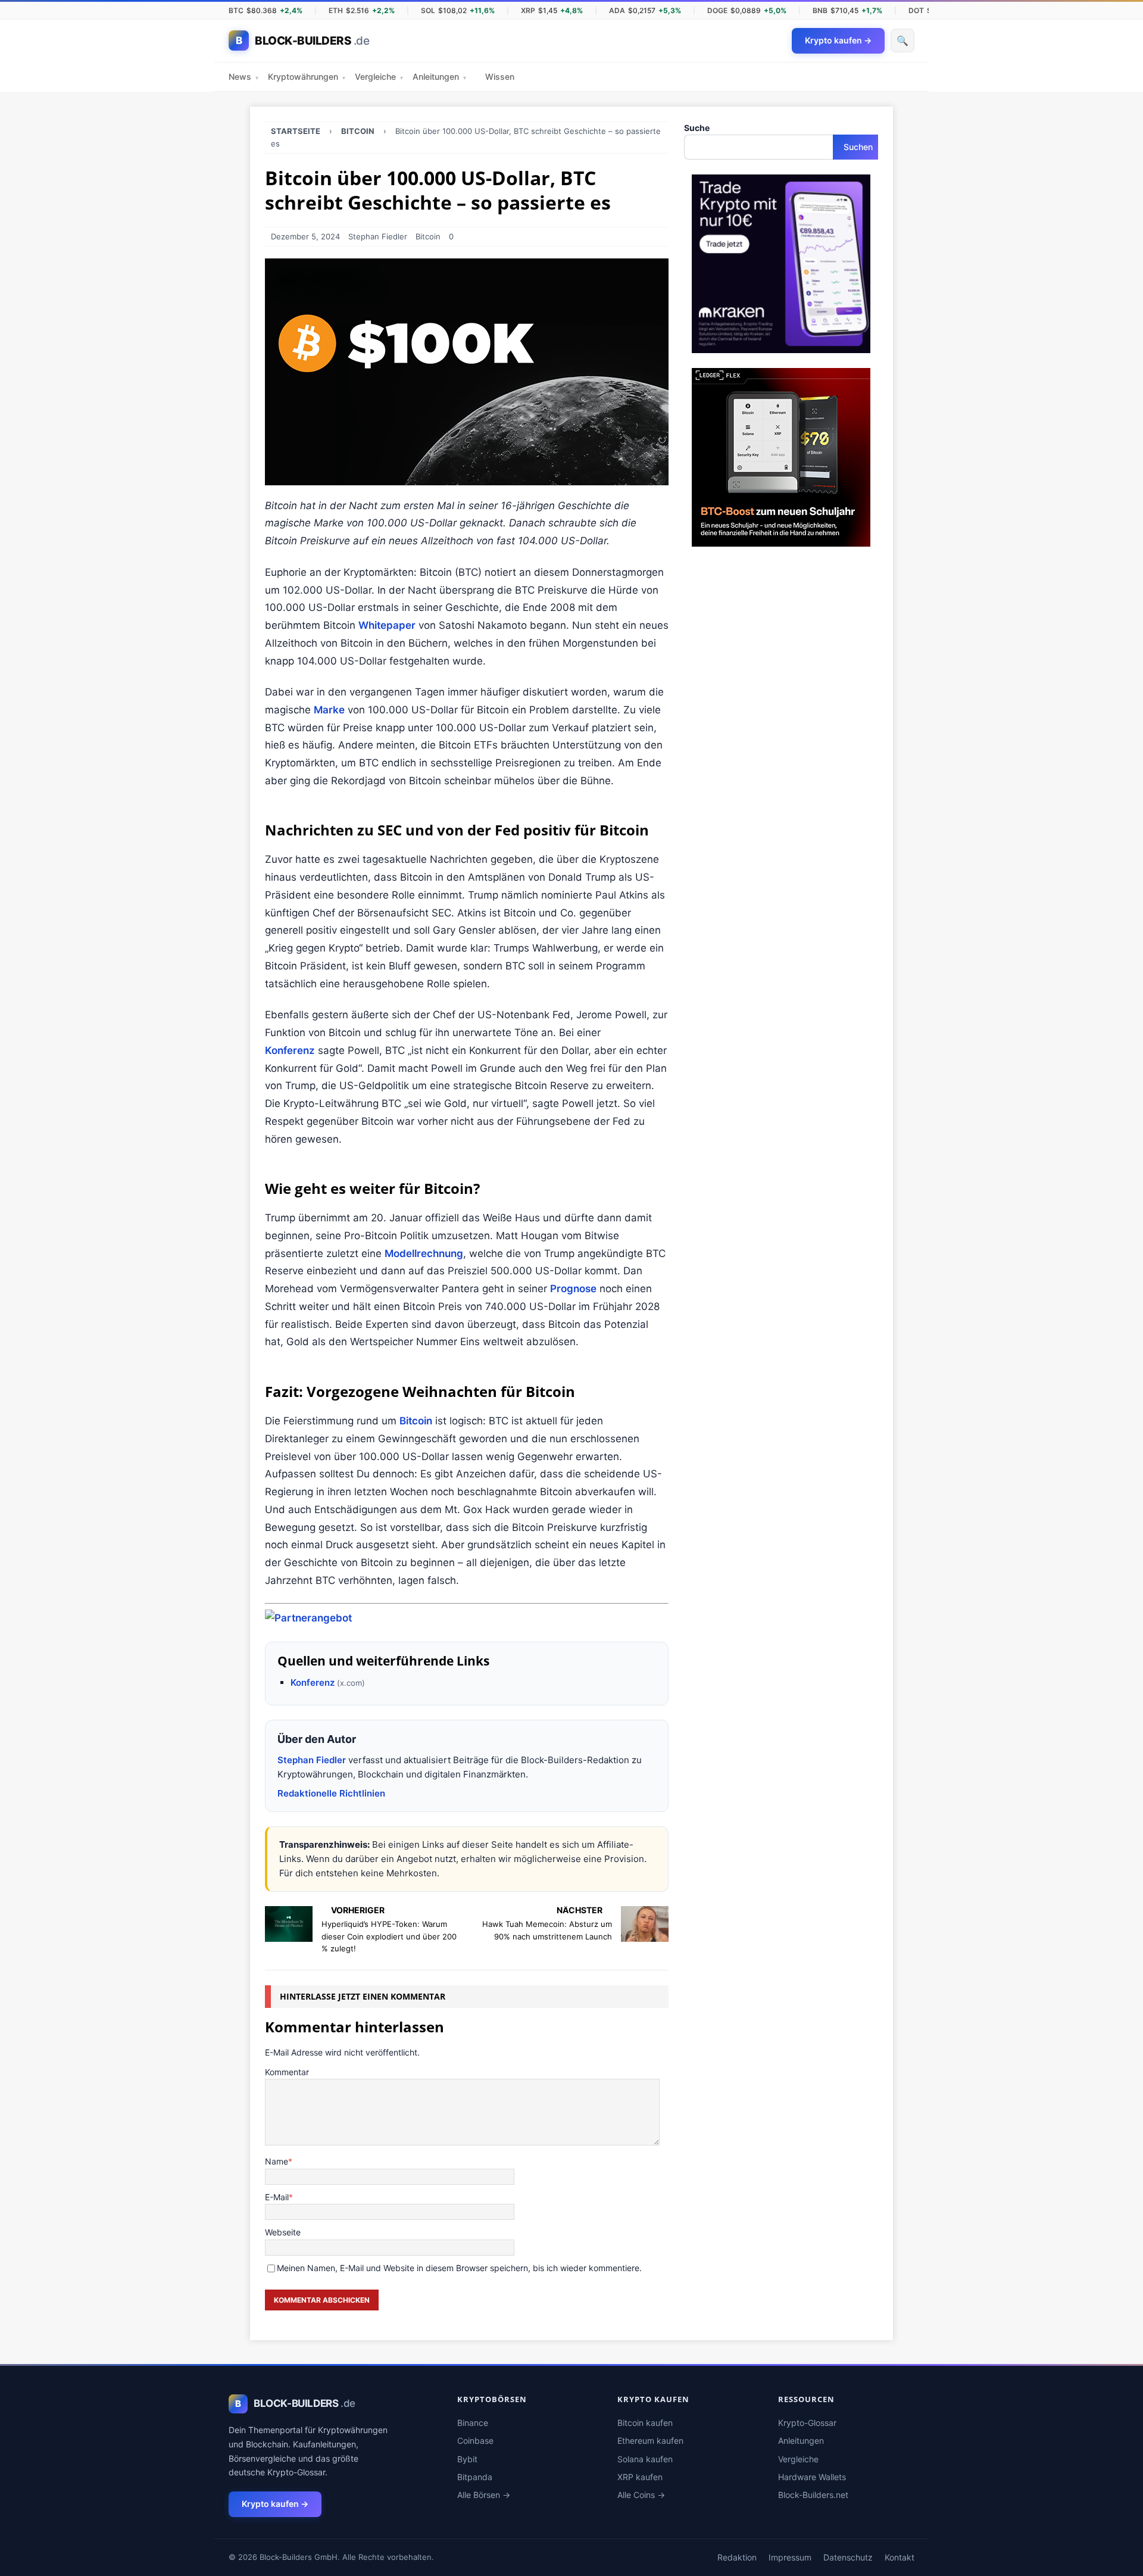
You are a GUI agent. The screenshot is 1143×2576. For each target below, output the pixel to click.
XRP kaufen (640, 2477)
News (243, 77)
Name (277, 2161)
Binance (473, 2423)
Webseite (283, 2232)
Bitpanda (475, 2477)
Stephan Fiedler (378, 236)
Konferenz (290, 1050)
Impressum (790, 2557)
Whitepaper (387, 625)
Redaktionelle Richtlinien (331, 1793)
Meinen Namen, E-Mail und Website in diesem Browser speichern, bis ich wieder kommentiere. (459, 2268)
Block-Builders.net (813, 2495)
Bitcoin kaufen (645, 2423)
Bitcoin (428, 236)
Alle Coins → (641, 2495)
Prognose (573, 1289)
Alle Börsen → (484, 2495)
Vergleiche (379, 77)
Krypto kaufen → (275, 2504)
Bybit (467, 2459)
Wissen (500, 77)
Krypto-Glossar (807, 2423)
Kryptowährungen (307, 77)
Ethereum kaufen (650, 2441)
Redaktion (737, 2557)
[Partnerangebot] (308, 1618)
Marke (329, 710)
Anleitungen (439, 77)
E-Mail (277, 2197)
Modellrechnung (424, 1253)
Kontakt (900, 2557)
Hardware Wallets (812, 2477)
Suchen (858, 147)
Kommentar (287, 2072)
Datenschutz (848, 2557)
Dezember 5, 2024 (305, 236)
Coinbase (475, 2441)
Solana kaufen (645, 2459)
